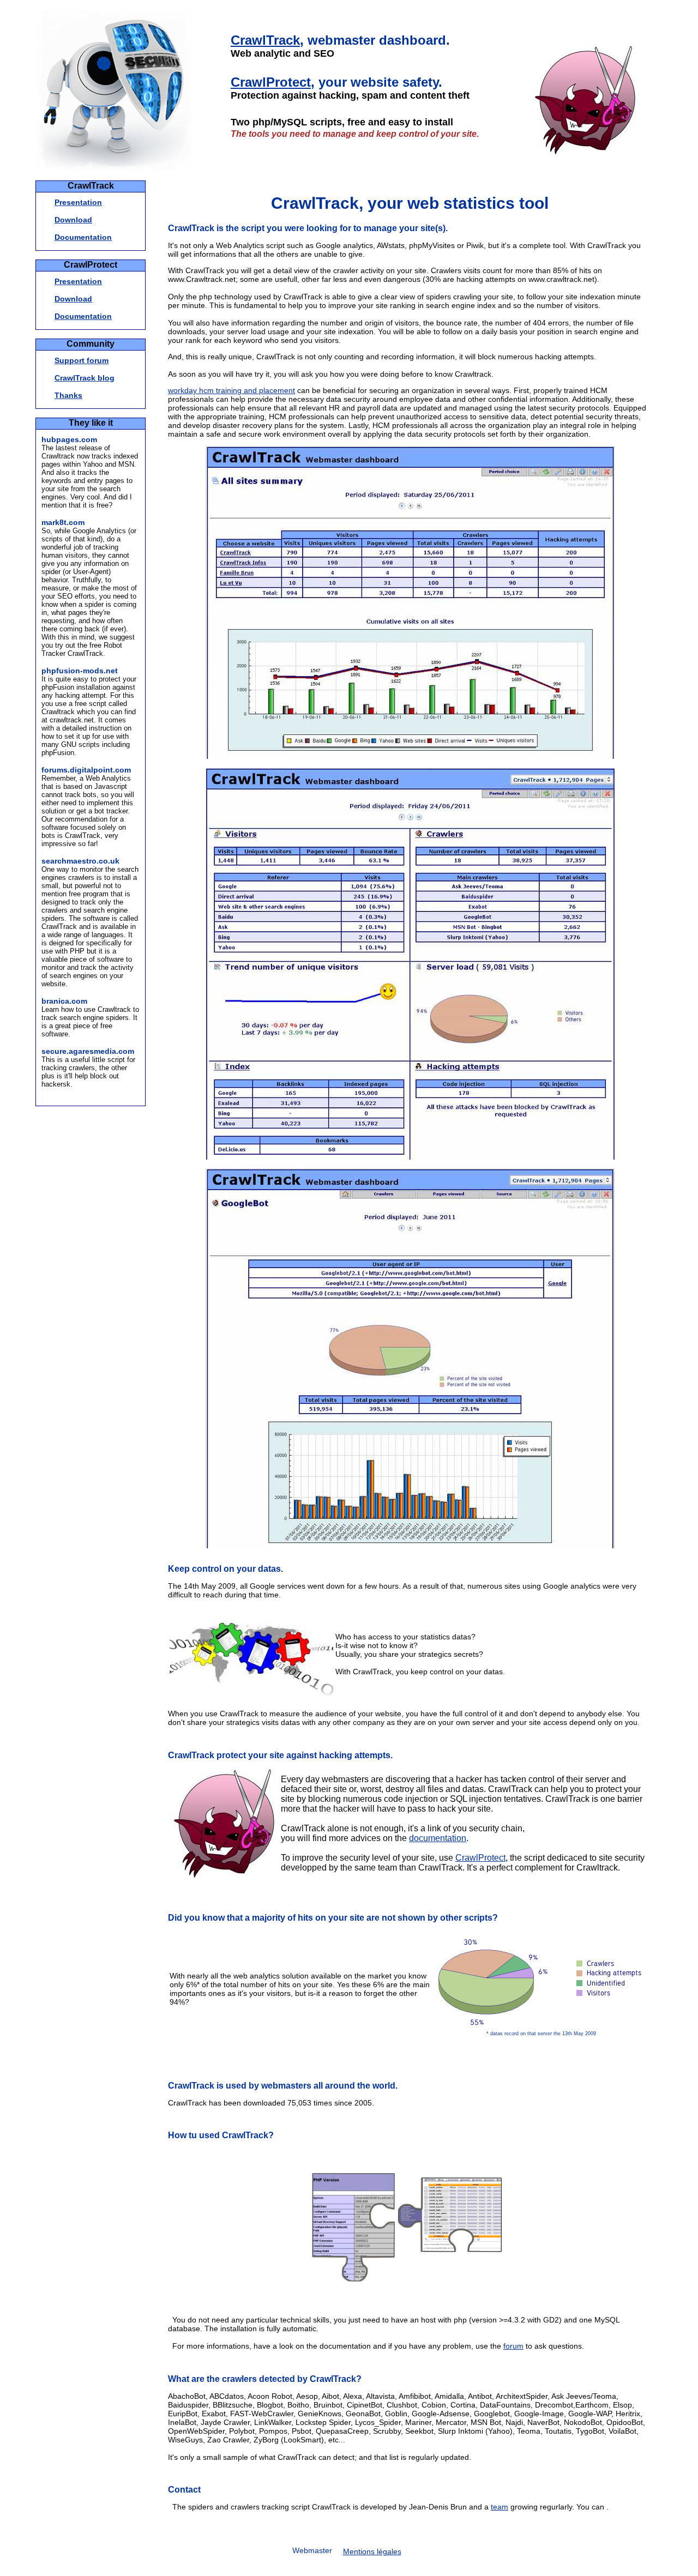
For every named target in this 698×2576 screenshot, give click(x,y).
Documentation (83, 237)
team (500, 2507)
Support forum (82, 360)
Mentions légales (372, 2551)
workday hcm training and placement (231, 390)
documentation (438, 1838)
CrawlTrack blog (85, 378)
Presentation (78, 202)
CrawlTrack (265, 40)
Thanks (68, 395)
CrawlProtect (271, 82)
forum (513, 2346)
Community (91, 344)
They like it (91, 423)
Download (73, 220)
